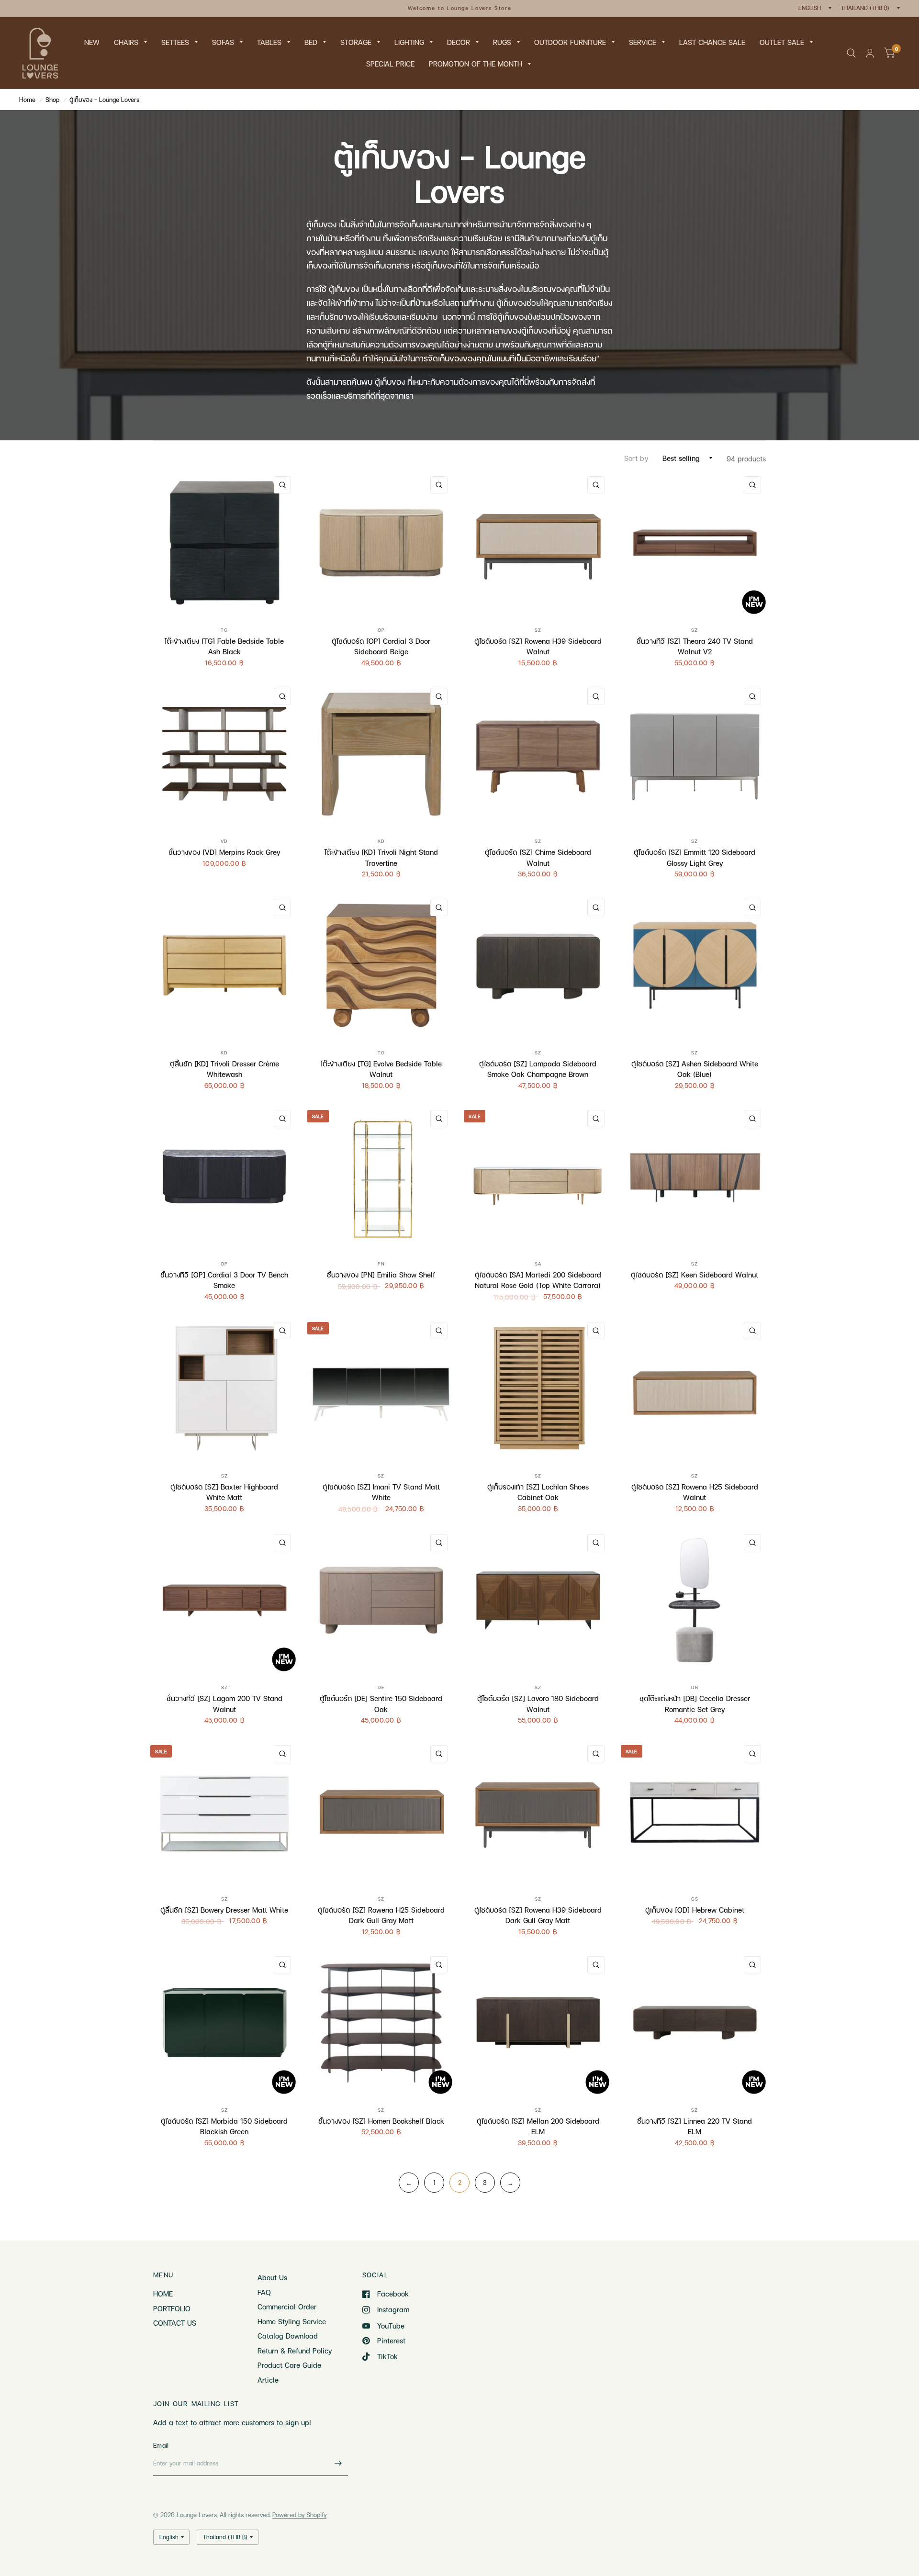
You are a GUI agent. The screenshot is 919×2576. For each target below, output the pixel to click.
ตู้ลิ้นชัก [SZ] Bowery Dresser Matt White (224, 1910)
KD (381, 841)
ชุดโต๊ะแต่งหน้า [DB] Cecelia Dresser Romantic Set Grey (695, 1704)
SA (538, 1264)
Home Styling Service (292, 2321)
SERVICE (643, 42)
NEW (92, 42)
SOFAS (223, 42)
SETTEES (175, 42)
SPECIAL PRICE (390, 64)
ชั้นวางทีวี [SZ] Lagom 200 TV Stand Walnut (224, 1704)
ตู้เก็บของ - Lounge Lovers (104, 100)
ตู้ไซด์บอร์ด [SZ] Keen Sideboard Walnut (695, 1275)
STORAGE (356, 42)
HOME (163, 2294)
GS (695, 1899)
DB (695, 1687)
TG (224, 630)
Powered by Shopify (299, 2515)
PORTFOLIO (172, 2308)
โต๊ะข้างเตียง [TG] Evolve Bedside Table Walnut (381, 1069)
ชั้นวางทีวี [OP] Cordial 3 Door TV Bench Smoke (224, 1280)
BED (311, 42)
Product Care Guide (289, 2365)
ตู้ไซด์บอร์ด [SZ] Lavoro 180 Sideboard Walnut (538, 1704)
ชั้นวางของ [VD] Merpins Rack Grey (224, 852)
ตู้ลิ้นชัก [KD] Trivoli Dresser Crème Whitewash (224, 1069)
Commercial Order (287, 2307)
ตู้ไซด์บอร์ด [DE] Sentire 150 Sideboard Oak (381, 1704)
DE (381, 1687)
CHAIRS (126, 42)
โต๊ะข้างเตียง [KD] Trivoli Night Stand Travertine (381, 857)
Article (268, 2380)
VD (224, 841)
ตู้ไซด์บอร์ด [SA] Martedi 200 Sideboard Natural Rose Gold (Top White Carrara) (538, 1280)
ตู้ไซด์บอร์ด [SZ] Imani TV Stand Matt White (381, 1492)
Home (27, 100)
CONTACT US (175, 2323)
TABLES (269, 42)
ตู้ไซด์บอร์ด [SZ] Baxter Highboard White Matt (224, 1492)
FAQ (264, 2292)
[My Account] (870, 53)
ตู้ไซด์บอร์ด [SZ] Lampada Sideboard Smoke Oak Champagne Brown (538, 1069)
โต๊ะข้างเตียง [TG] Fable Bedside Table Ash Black (224, 646)
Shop (52, 100)
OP (381, 630)
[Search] (851, 53)
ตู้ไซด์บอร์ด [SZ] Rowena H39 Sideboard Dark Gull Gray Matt (538, 1915)
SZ (538, 630)
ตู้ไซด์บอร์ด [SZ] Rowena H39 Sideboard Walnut (538, 646)
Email (161, 2445)
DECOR (459, 42)
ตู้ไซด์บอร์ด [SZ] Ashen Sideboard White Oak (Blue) (695, 1069)
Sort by (636, 458)
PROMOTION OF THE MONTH (476, 64)
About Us (272, 2277)
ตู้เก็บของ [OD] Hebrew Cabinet (695, 1910)
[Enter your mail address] (338, 2464)
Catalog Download (288, 2336)
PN (381, 1264)
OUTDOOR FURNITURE (570, 42)
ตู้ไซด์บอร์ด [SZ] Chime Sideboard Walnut (538, 857)
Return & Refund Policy (295, 2351)
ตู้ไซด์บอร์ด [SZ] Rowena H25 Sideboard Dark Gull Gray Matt (381, 1915)
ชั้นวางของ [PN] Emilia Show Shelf (381, 1275)
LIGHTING (409, 42)
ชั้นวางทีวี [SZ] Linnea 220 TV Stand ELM (695, 2126)
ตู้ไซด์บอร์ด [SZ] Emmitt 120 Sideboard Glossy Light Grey (695, 857)
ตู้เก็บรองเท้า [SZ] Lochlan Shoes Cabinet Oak (538, 1492)
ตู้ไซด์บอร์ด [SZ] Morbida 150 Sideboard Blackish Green (224, 2126)
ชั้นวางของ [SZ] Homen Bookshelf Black (381, 2121)
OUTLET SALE (782, 42)
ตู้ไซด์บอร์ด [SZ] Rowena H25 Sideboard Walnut (695, 1492)
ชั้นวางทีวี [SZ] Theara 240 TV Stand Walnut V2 (695, 646)
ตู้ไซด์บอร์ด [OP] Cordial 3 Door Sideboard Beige (381, 646)
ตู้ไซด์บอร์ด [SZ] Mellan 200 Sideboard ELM (538, 2126)
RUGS (502, 42)
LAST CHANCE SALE (712, 42)
